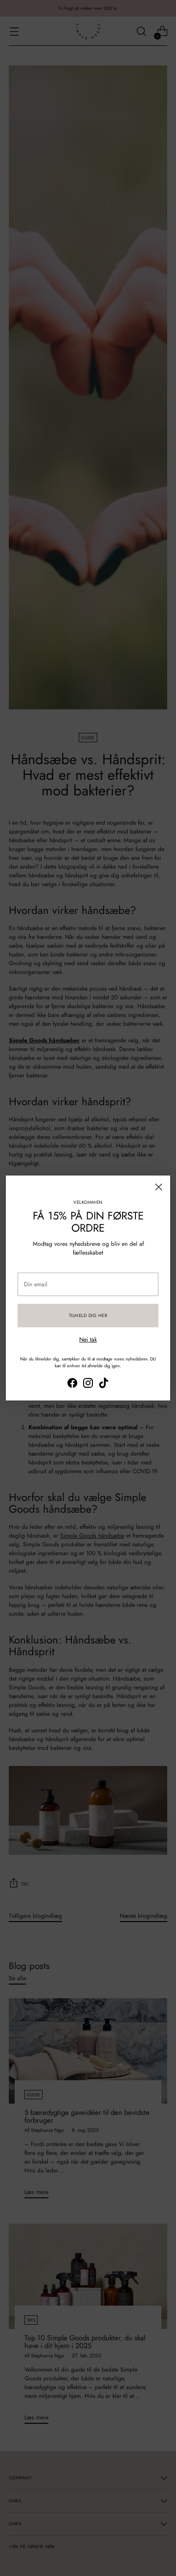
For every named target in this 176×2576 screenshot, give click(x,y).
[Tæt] (159, 1187)
